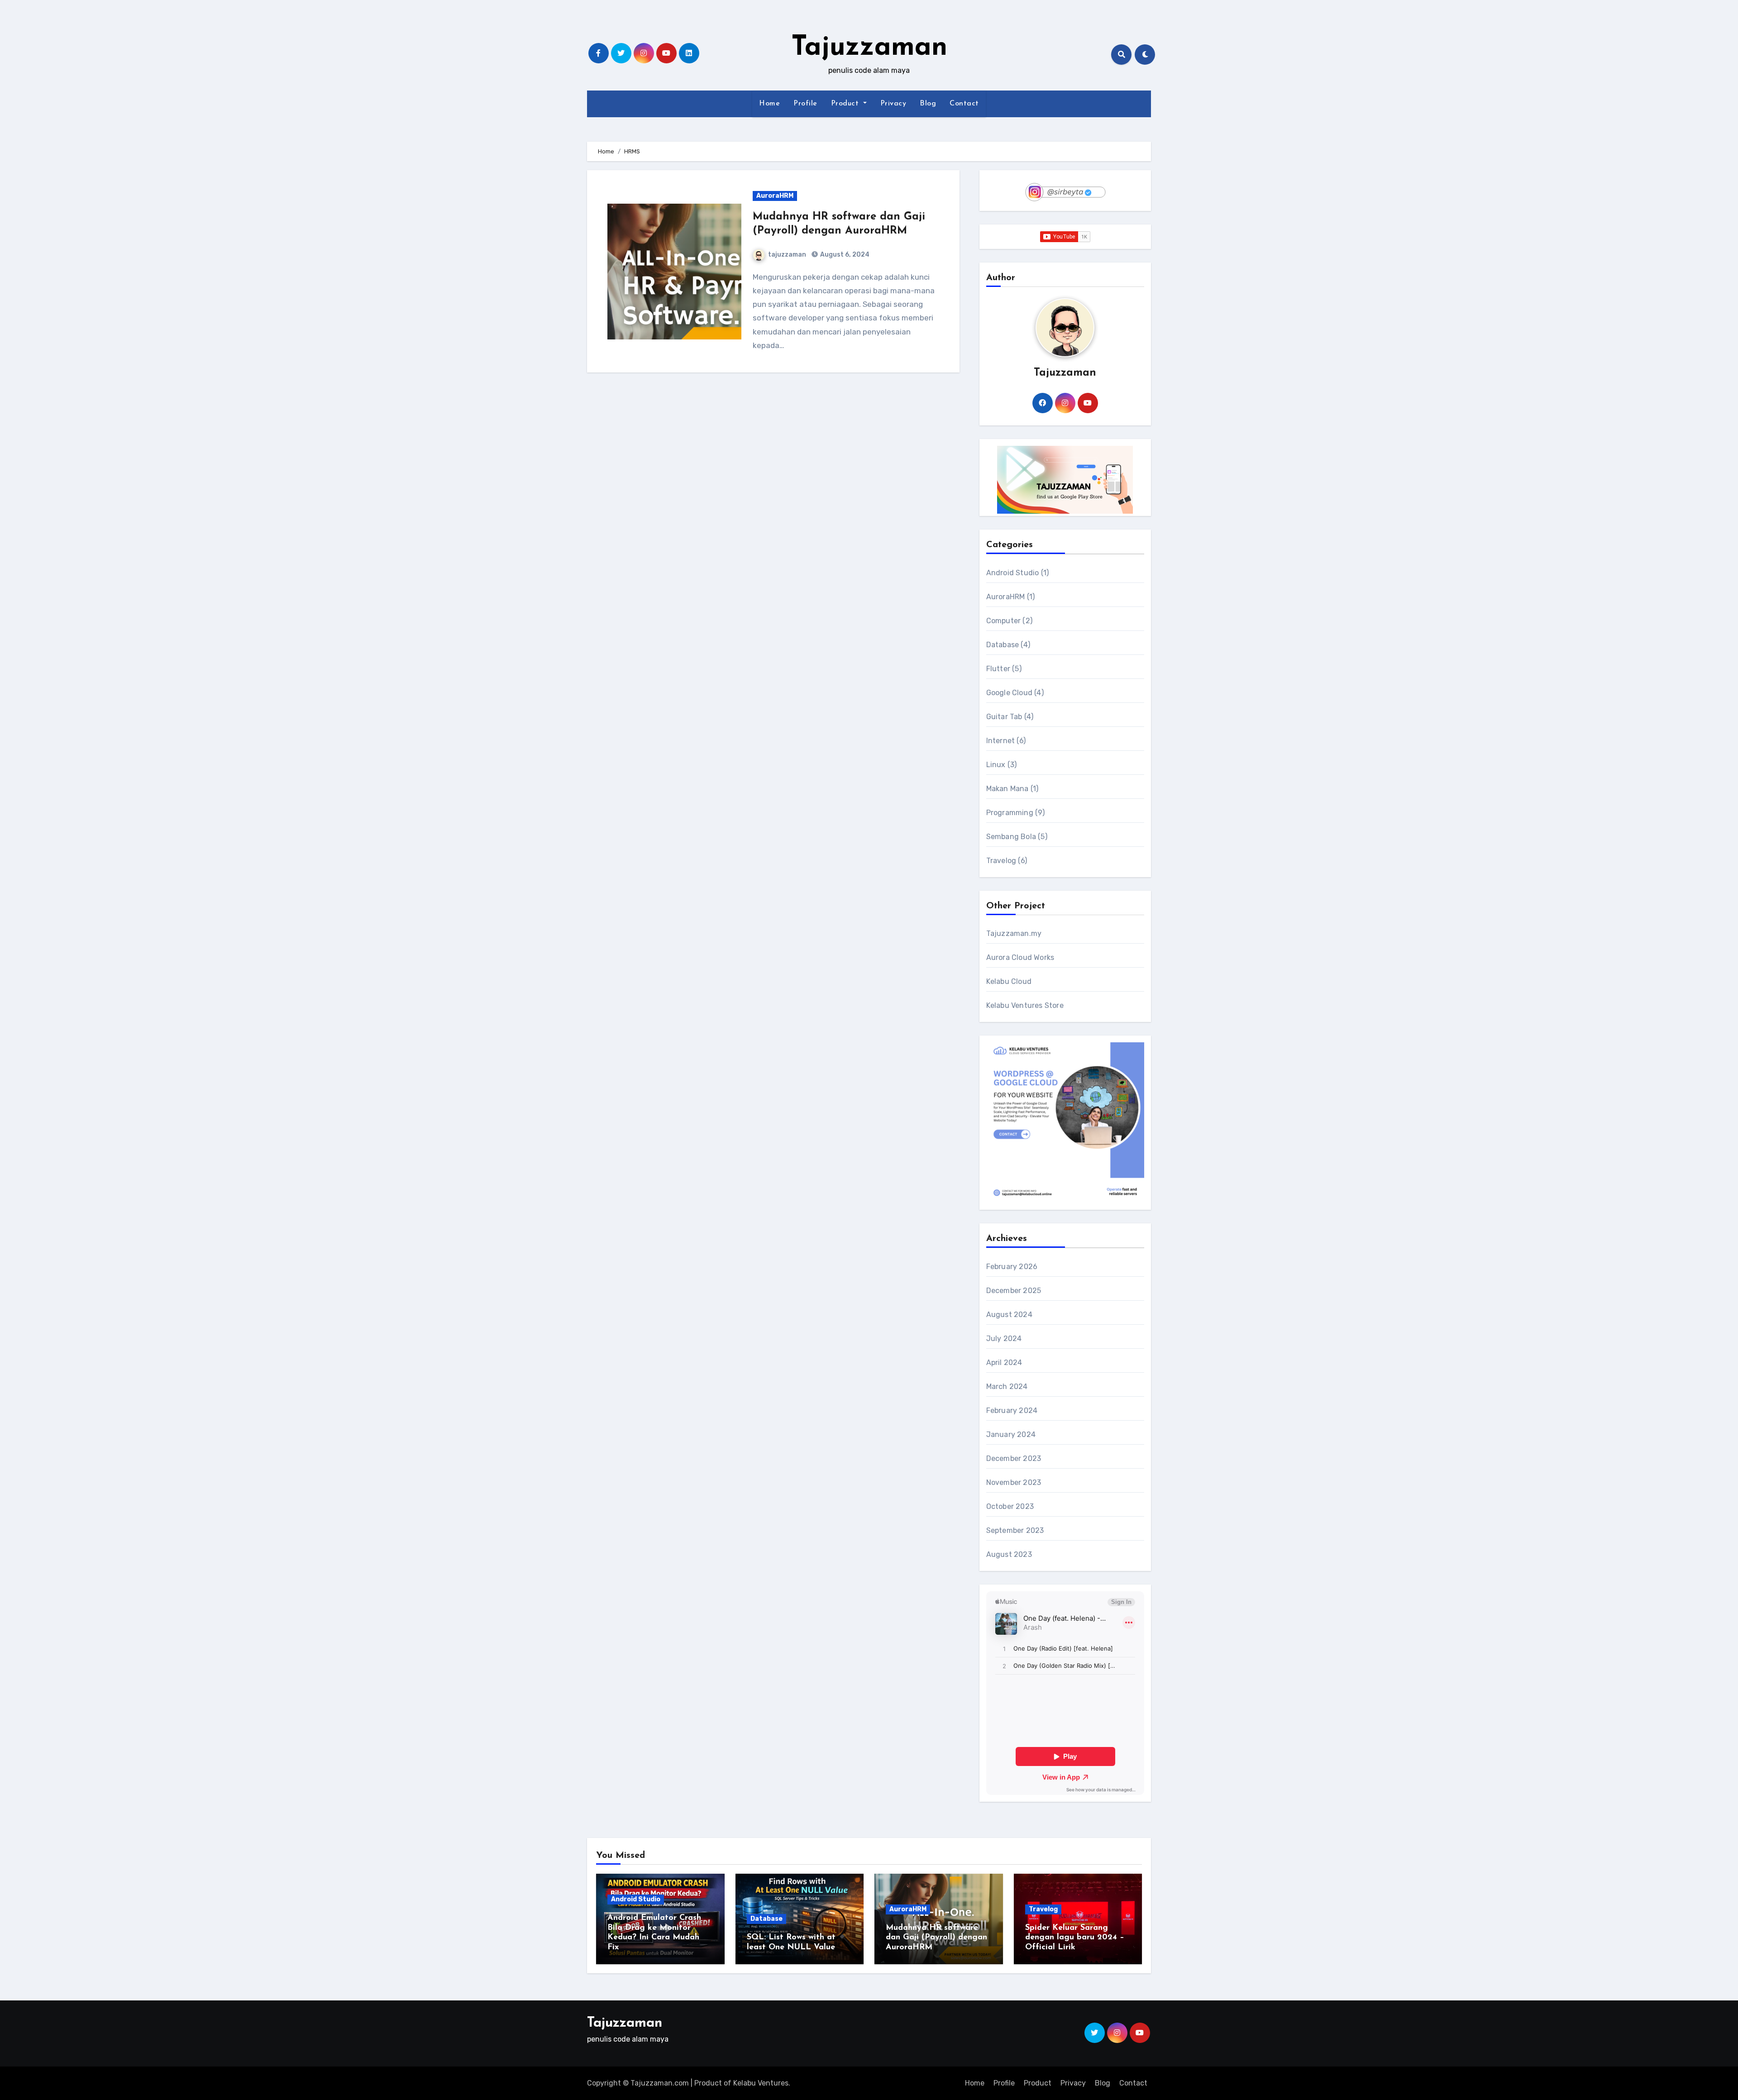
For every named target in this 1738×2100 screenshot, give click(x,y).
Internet (1001, 741)
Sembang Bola (1011, 837)
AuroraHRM (775, 196)
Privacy (893, 104)
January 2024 (1011, 1434)
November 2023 (1014, 1482)
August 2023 (1009, 1554)
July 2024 (1004, 1339)
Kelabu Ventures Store (1025, 1005)
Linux (996, 765)
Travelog (1001, 861)
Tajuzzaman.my (1014, 933)
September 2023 (1015, 1530)
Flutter (998, 669)
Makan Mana (1007, 789)
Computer (1004, 621)
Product (846, 104)
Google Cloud (1009, 693)
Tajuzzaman (869, 48)
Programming (1010, 813)
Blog (928, 104)
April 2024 (1004, 1363)
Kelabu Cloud (1009, 981)
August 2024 (1009, 1315)
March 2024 (1007, 1386)
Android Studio (1013, 573)
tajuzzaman (787, 255)
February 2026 (1012, 1267)
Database (1003, 645)
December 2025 (1014, 1291)
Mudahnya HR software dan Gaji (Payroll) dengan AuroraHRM (936, 1938)
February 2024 (1012, 1410)
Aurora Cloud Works (1020, 957)
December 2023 (1014, 1458)
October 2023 (1010, 1506)
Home (769, 104)
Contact (964, 104)
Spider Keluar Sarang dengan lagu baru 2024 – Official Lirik (1075, 1938)
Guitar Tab (1004, 717)
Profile (805, 104)
